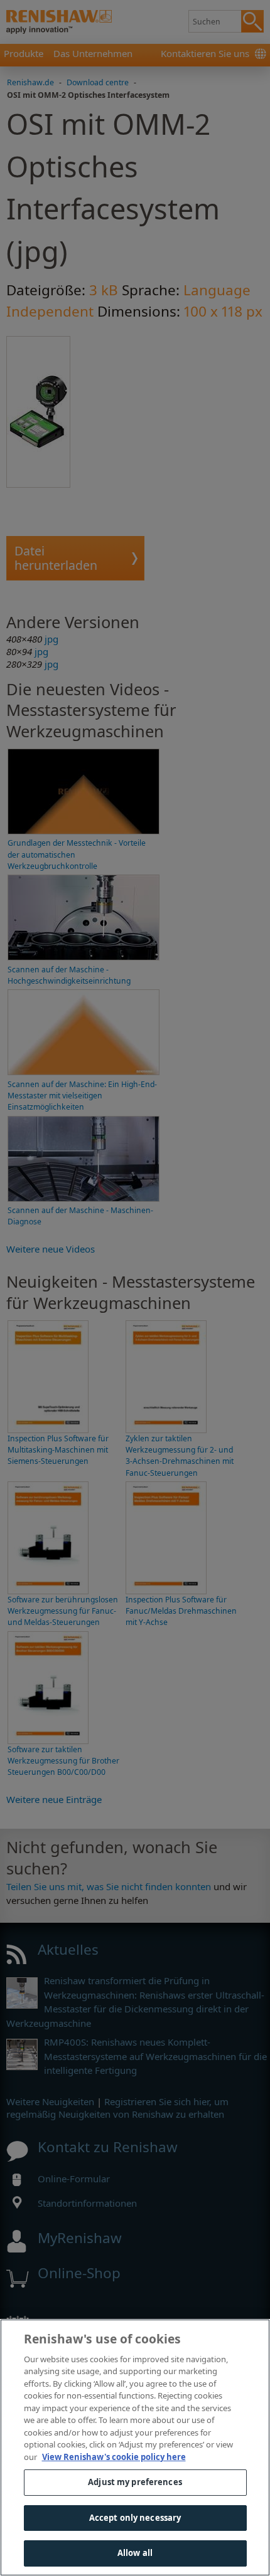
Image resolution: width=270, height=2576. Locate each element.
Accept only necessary (135, 2518)
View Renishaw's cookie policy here (114, 2457)
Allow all (135, 2553)
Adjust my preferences (135, 2482)
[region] (135, 2447)
